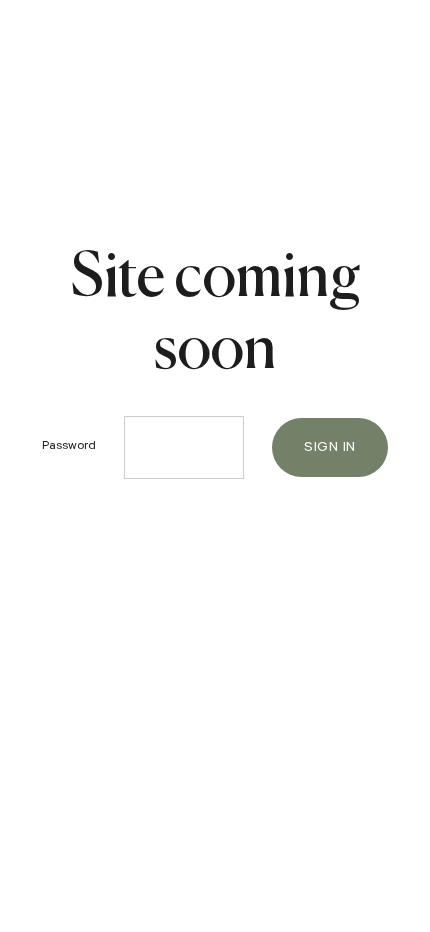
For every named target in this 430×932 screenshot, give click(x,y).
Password (69, 447)
